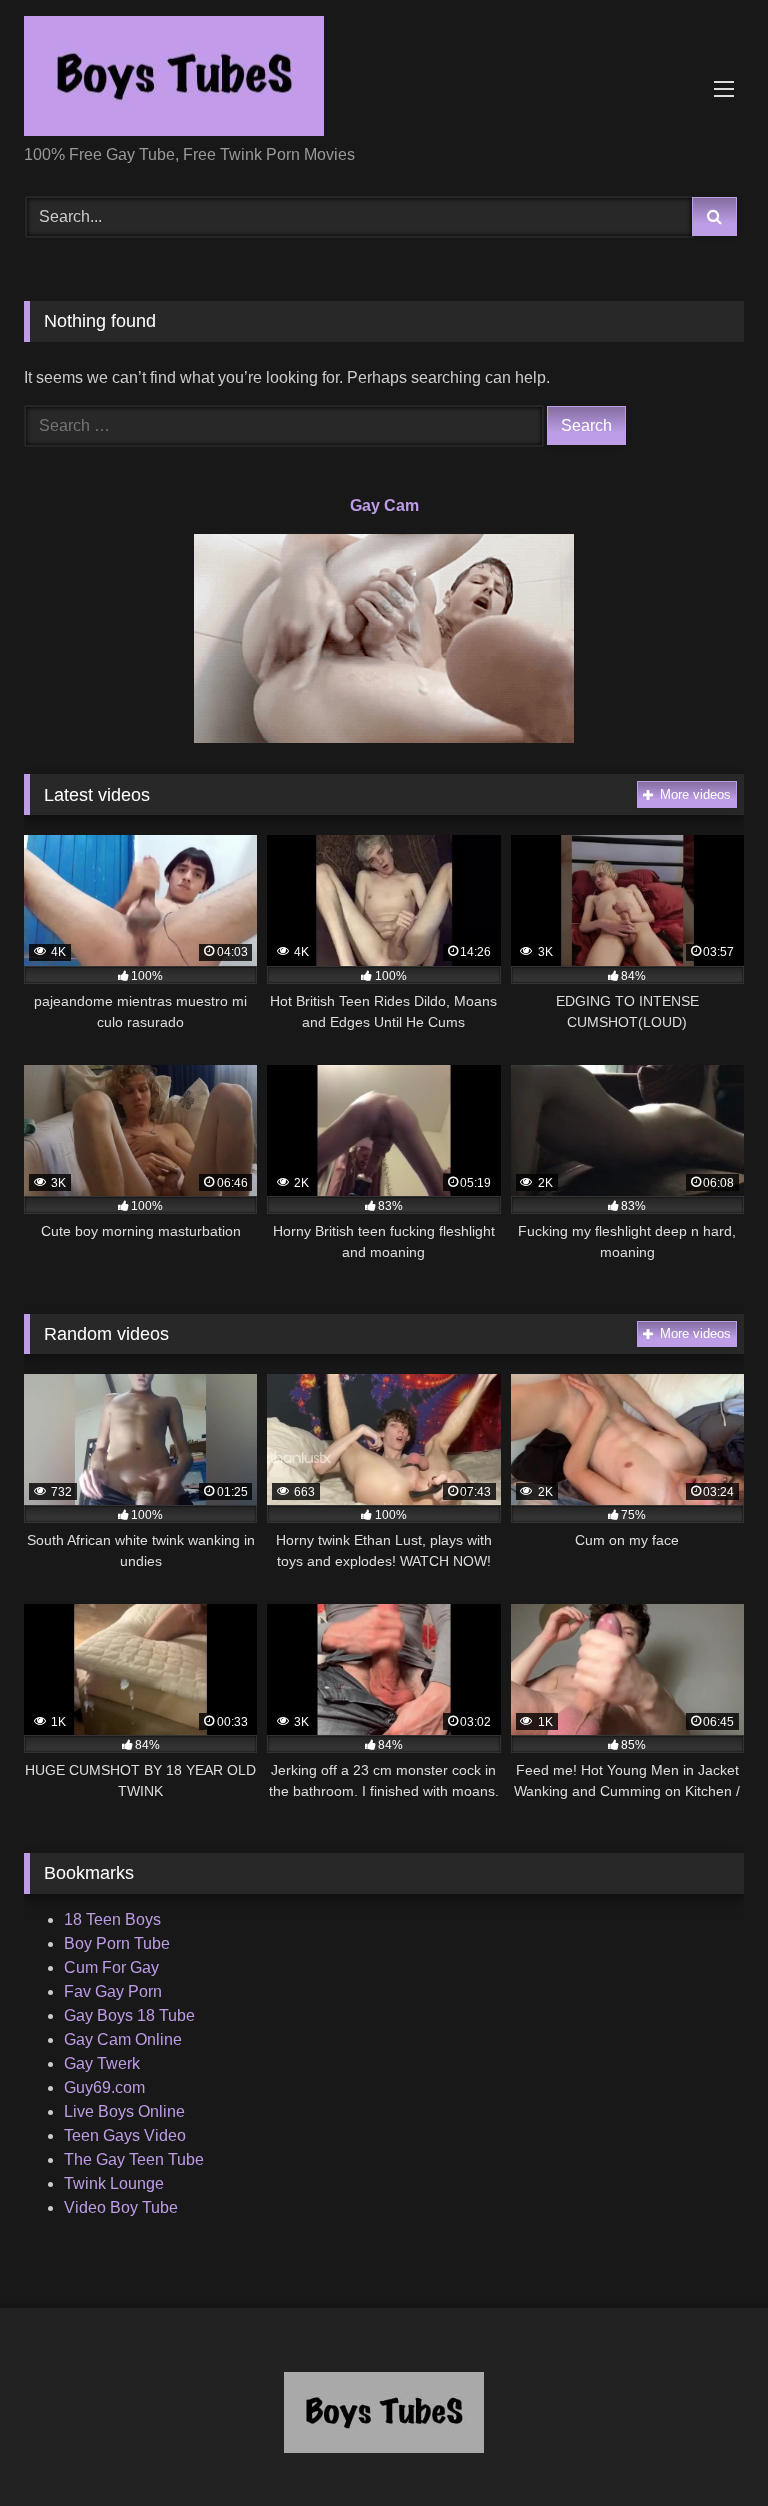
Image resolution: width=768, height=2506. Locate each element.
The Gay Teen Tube (134, 2159)
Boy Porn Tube (117, 1943)
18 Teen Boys (112, 1919)
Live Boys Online (124, 2111)
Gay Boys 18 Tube (129, 2015)
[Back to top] (706, 2446)
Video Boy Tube (121, 2207)
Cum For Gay (111, 1967)
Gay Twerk (102, 2063)
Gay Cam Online (123, 2039)
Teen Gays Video (125, 2135)
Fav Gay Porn (113, 1991)
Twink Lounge (114, 2183)
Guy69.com (104, 2087)
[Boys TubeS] (384, 79)
